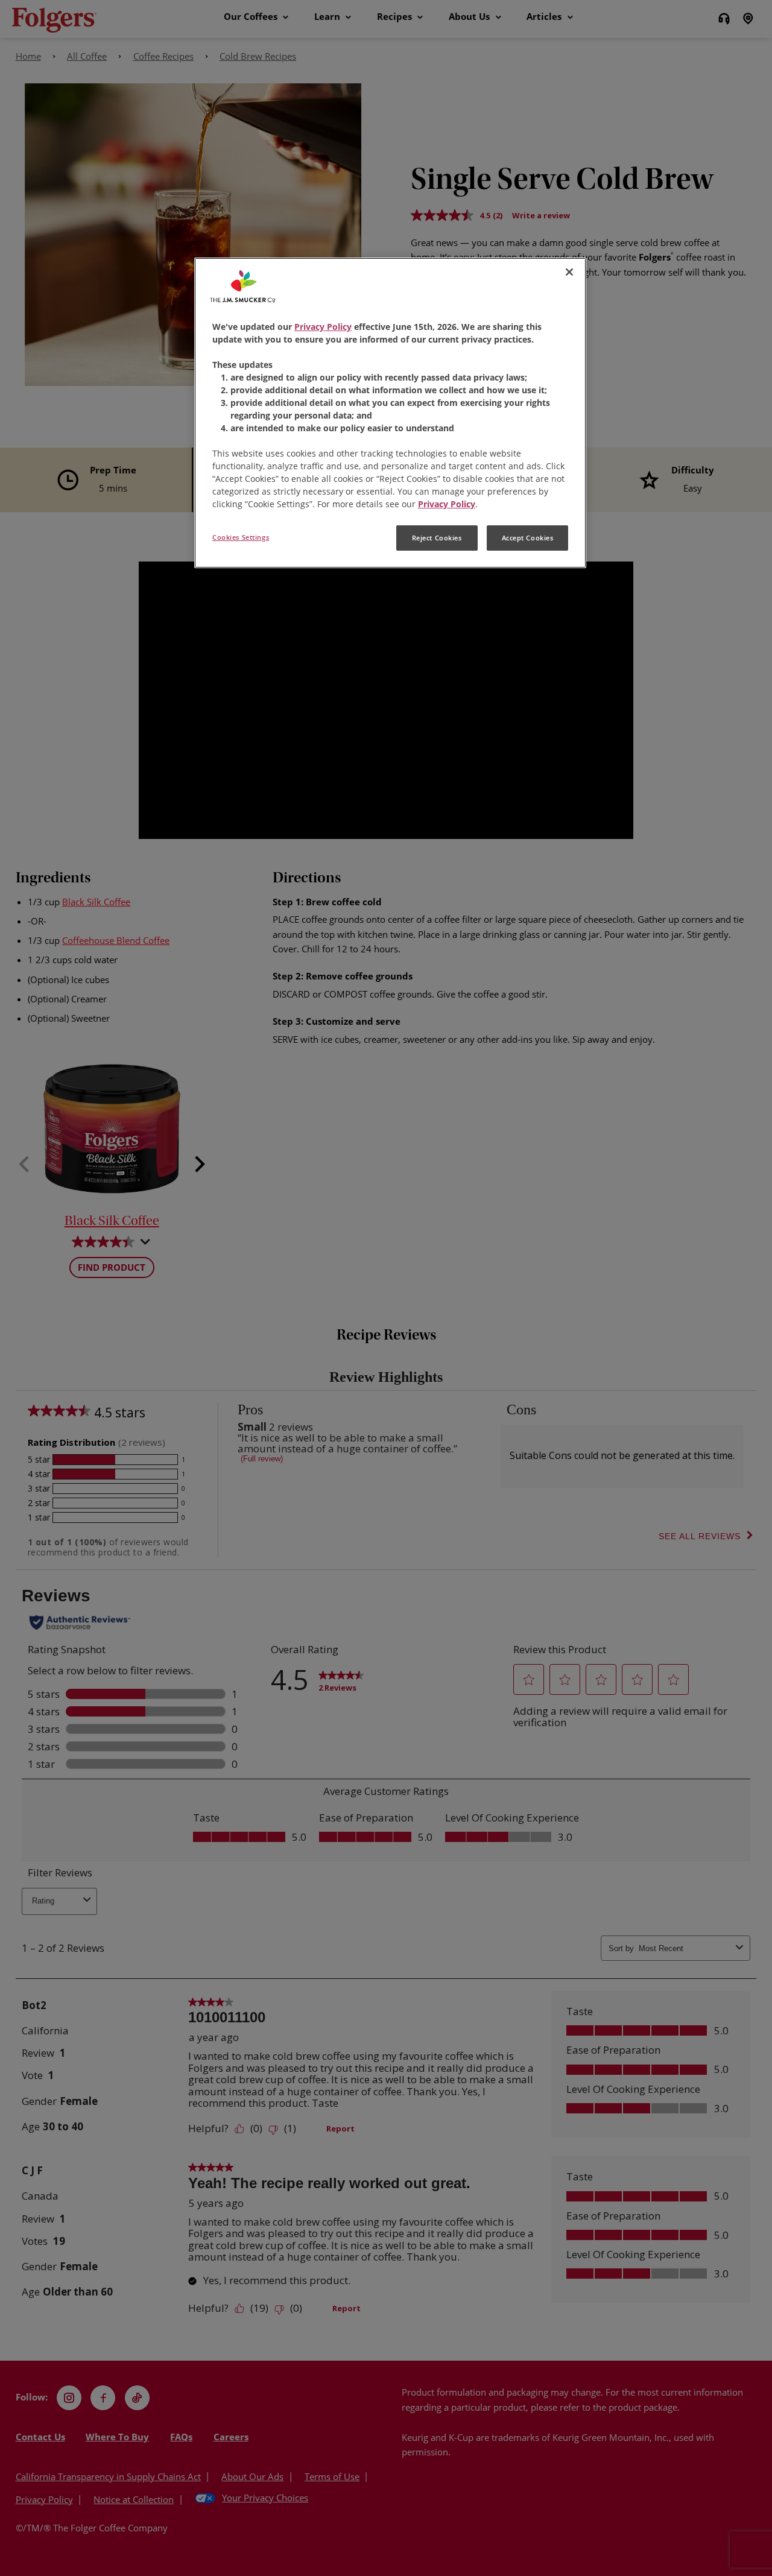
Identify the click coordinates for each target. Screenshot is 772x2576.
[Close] (569, 272)
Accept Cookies (528, 538)
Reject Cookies (437, 538)
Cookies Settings (241, 537)
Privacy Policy (323, 327)
